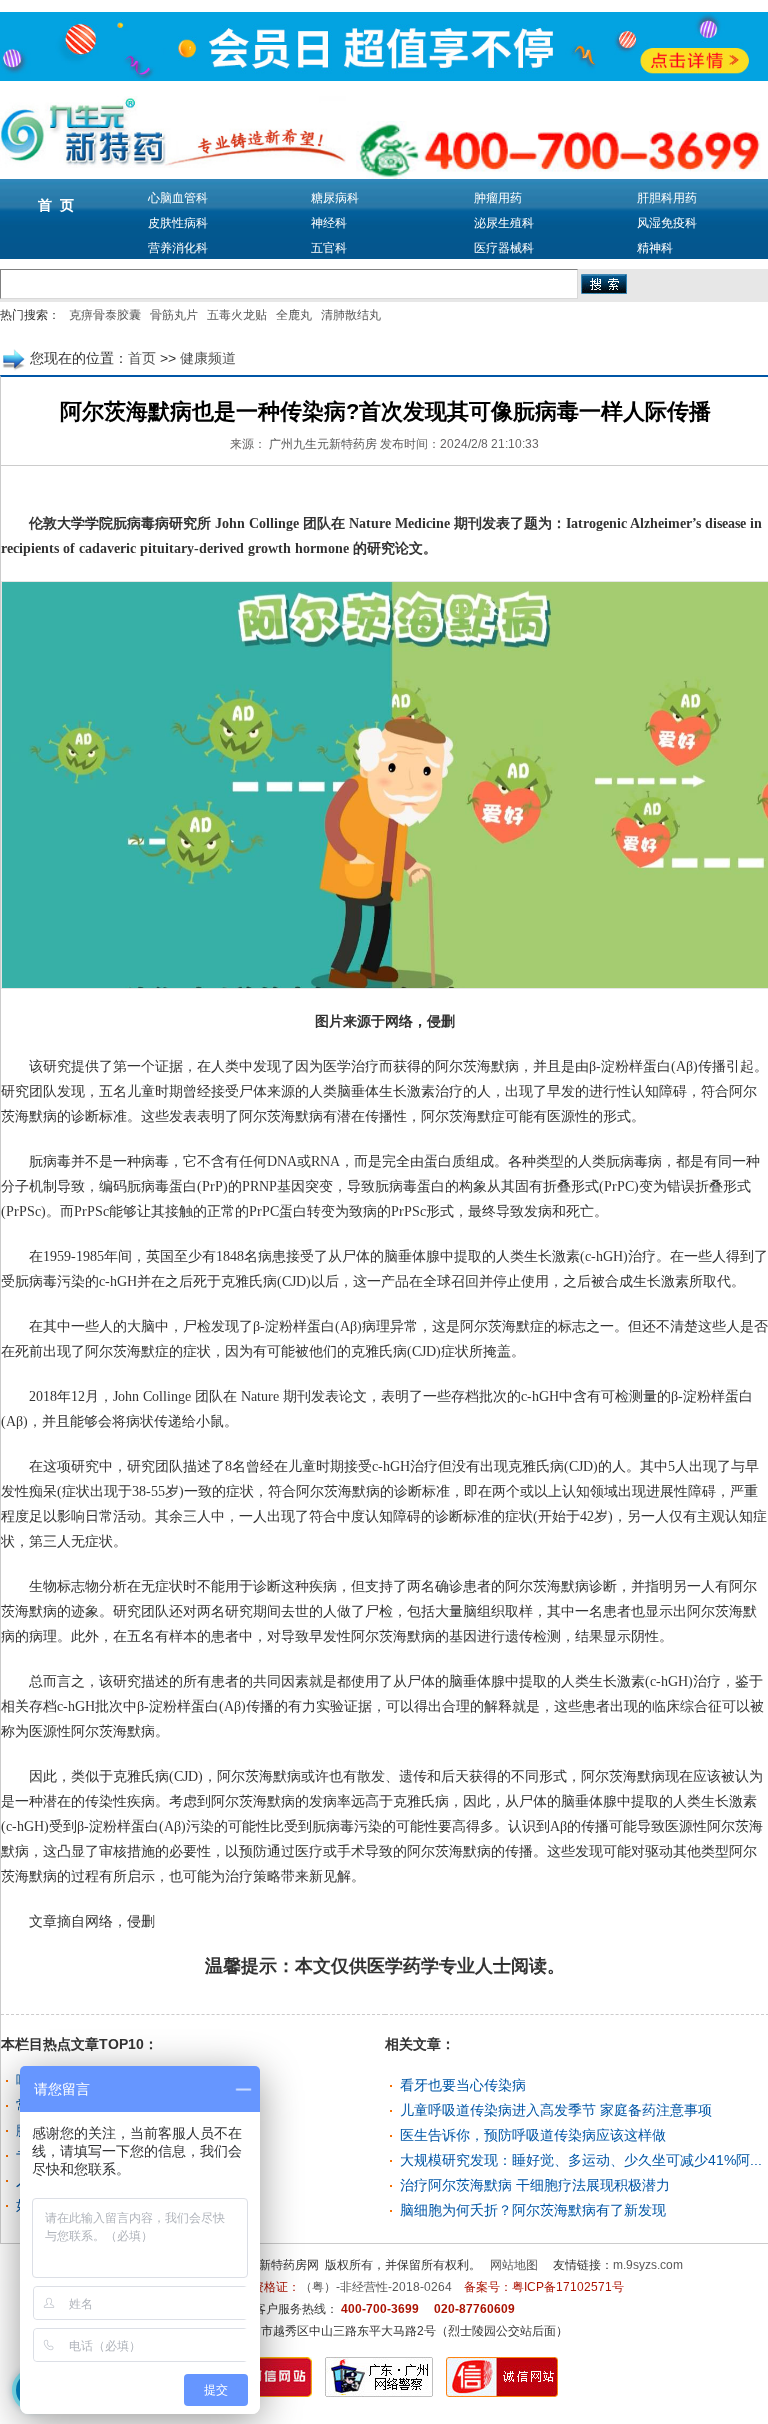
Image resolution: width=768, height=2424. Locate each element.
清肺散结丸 (351, 315)
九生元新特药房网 (271, 2265)
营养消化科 (178, 248)
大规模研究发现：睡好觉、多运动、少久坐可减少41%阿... (581, 2160)
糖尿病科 (335, 198)
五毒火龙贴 (237, 315)
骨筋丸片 (174, 315)
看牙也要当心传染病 (463, 2085)
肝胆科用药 (667, 198)
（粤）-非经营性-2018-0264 (376, 2287)
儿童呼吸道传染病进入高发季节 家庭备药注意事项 (556, 2110)
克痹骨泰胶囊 (105, 315)
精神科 (655, 248)
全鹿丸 (294, 315)
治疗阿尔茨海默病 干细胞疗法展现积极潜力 (535, 2185)
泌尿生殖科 (504, 223)
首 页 (56, 205)
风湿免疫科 (667, 223)
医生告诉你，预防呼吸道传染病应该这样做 (533, 2135)
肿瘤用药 (498, 198)
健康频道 (208, 358)
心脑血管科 (178, 198)
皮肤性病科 (178, 223)
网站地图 (514, 2265)
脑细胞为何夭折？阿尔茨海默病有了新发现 (533, 2210)
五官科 (329, 248)
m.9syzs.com (648, 2265)
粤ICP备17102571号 (568, 2287)
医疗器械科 (504, 248)
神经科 (329, 223)
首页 (142, 358)
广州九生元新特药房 (323, 444)
